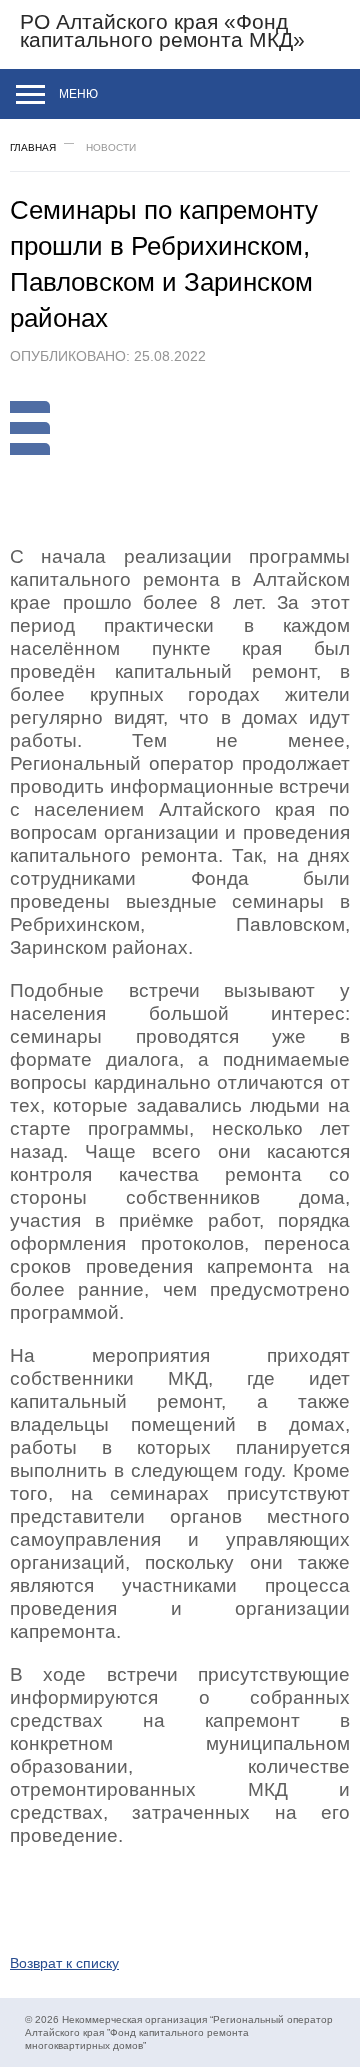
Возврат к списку (64, 1963)
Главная (33, 147)
